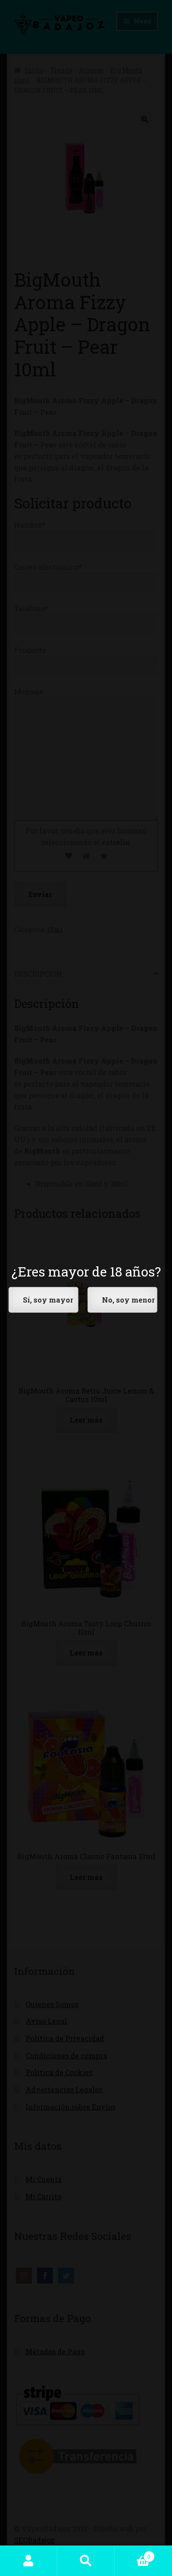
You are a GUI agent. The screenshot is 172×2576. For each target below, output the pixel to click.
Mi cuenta (29, 2561)
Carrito (133, 2553)
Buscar (86, 2561)
